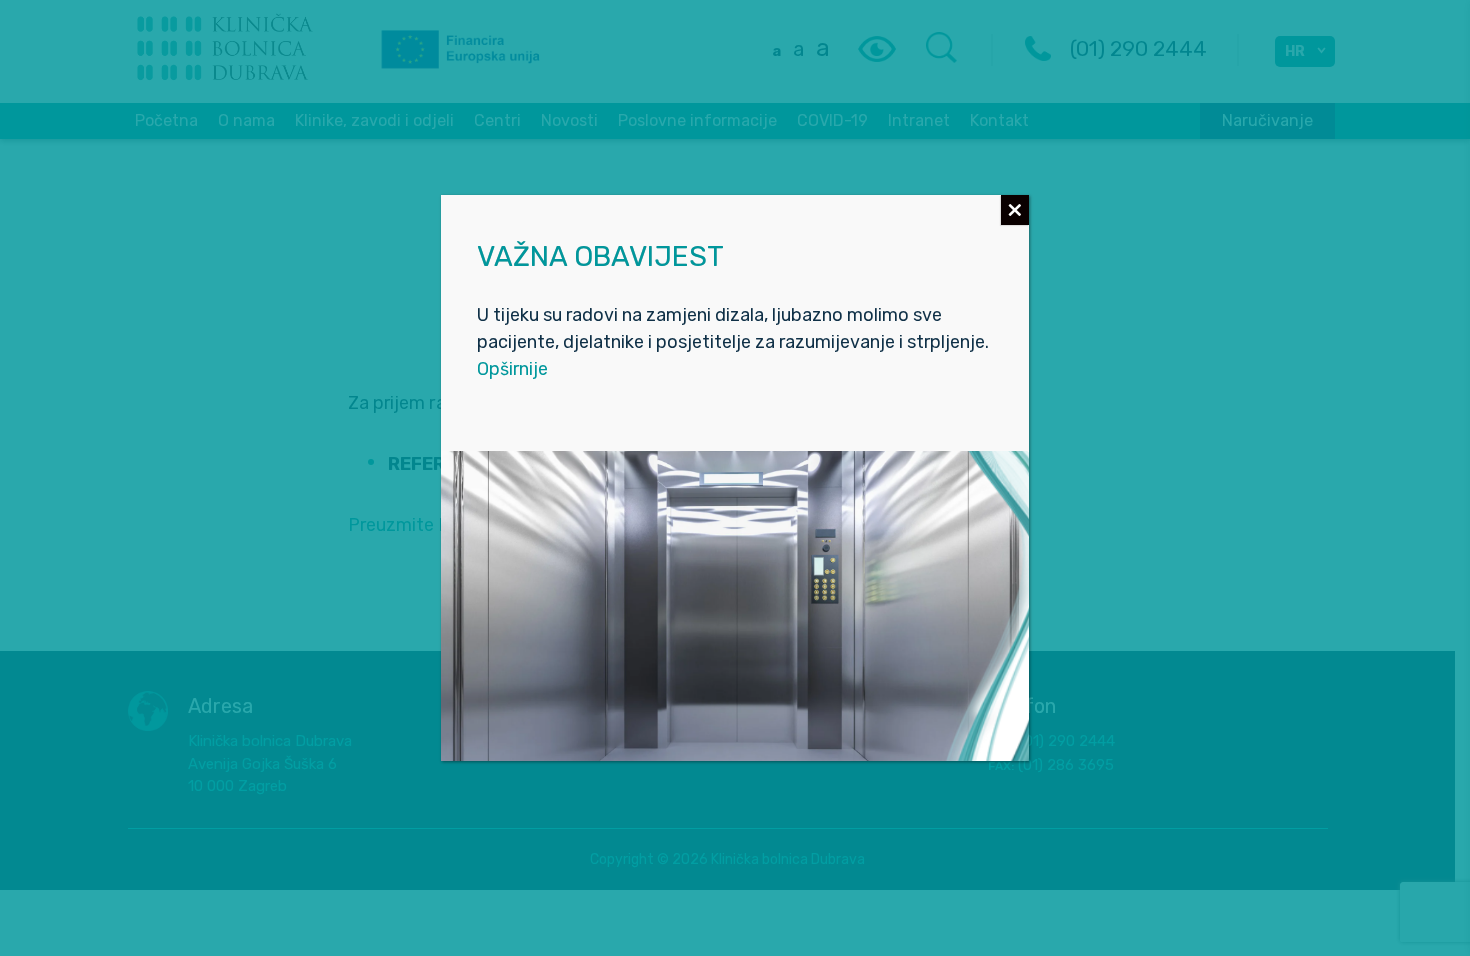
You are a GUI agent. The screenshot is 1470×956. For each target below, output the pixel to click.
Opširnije (512, 369)
